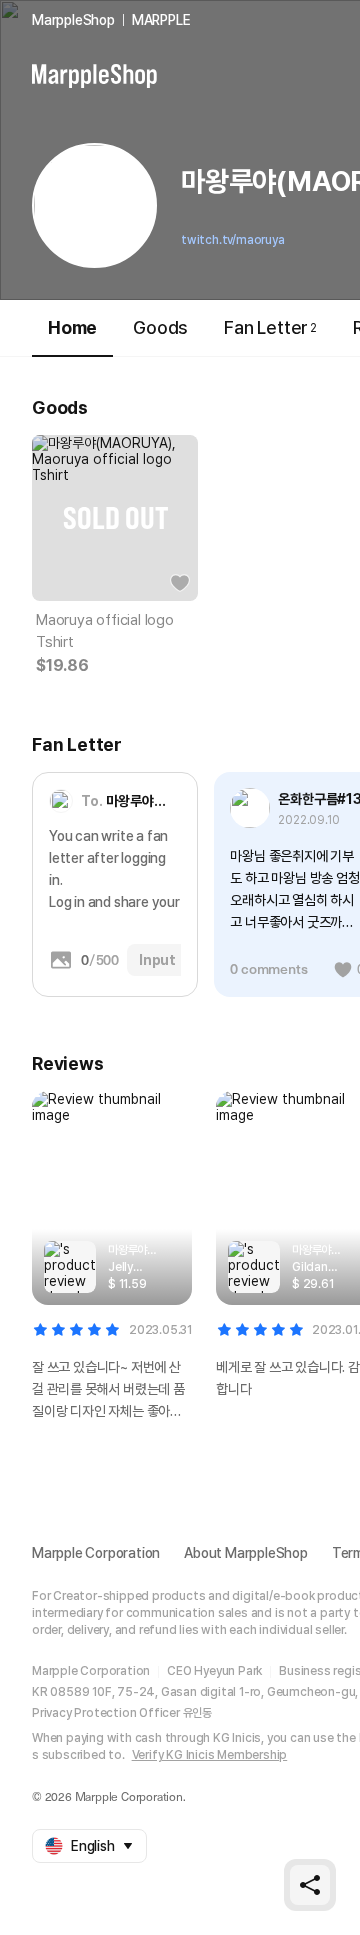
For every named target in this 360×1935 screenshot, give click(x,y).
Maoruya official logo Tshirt (105, 631)
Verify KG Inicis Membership (210, 1755)
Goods (160, 327)
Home (72, 327)
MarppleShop (73, 20)
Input (157, 960)
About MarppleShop (246, 1553)
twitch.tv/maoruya (233, 240)
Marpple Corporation (96, 1553)
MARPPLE (161, 20)
